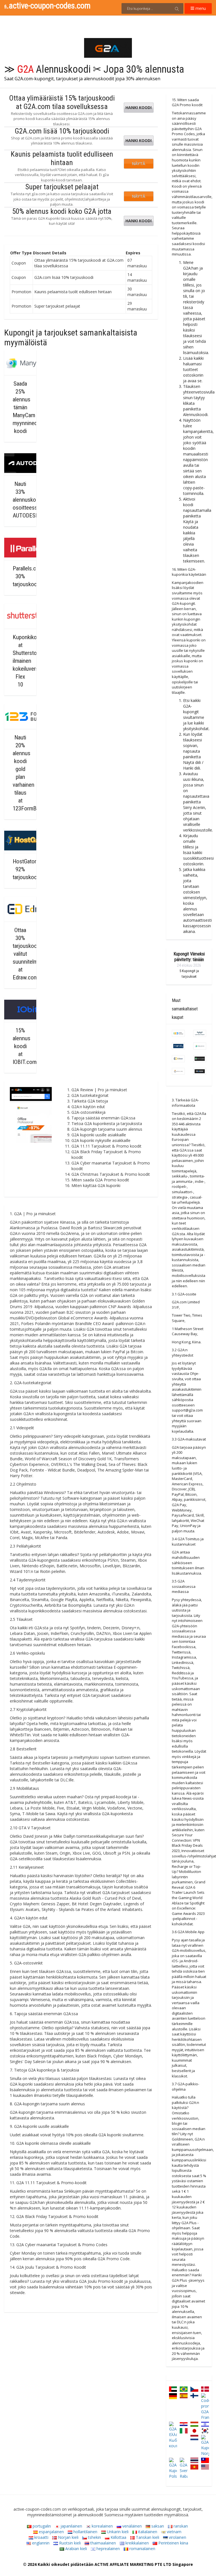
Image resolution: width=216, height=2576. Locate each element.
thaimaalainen (103, 2543)
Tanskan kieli (147, 2537)
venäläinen (131, 2526)
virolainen (177, 2537)
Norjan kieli (68, 2537)
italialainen (147, 2532)
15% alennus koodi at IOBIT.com (25, 1046)
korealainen (102, 2526)
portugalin (41, 2526)
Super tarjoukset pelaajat (62, 187)
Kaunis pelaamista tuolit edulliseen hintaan (62, 158)
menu (200, 8)
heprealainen (108, 2549)
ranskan (180, 2526)
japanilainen (71, 2526)
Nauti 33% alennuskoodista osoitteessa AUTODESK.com (31, 500)
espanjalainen (51, 2532)
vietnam (174, 2532)
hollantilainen (85, 2532)
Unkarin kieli (117, 2532)
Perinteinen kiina (173, 2543)
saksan (157, 2526)
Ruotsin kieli (69, 2543)
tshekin (94, 2537)
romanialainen (142, 2549)
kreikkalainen (137, 2543)
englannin (40, 2543)
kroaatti (41, 2537)
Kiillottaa (118, 2537)
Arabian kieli (76, 2549)
